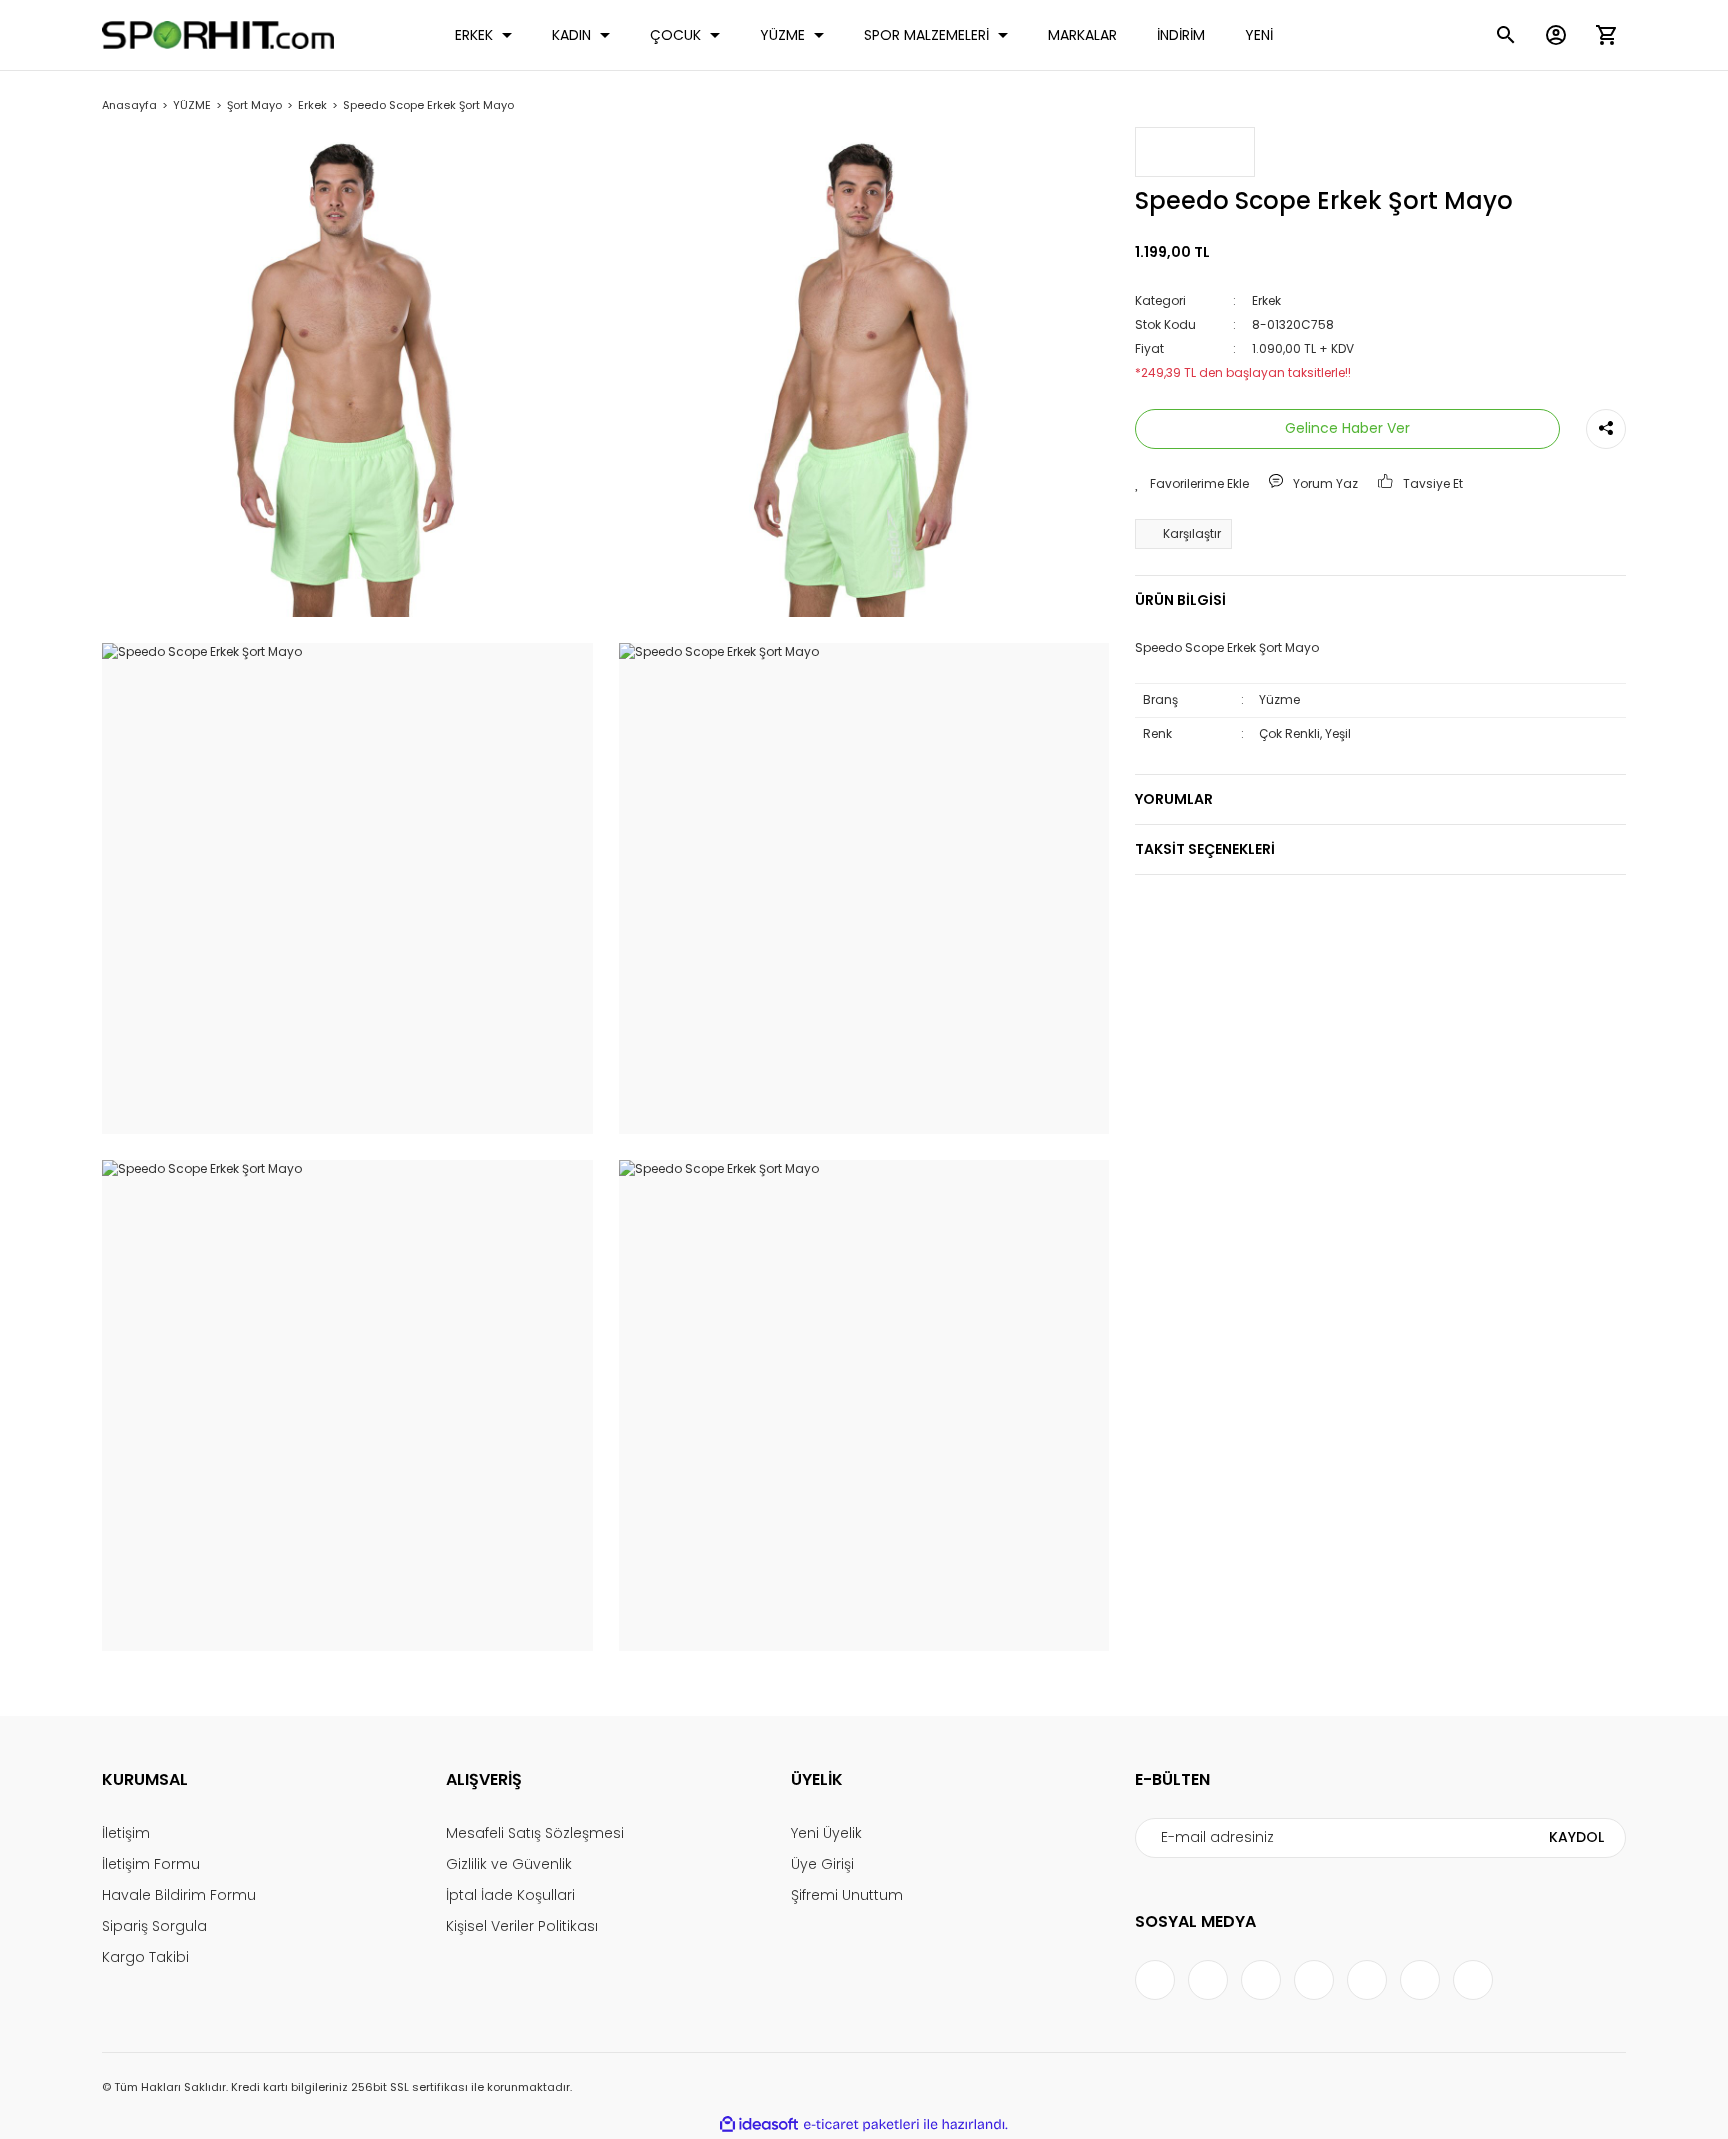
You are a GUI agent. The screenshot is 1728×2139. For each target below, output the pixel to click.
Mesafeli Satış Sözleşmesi (535, 1833)
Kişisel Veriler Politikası (522, 1926)
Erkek (1266, 299)
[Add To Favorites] (1192, 483)
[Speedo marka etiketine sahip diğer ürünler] (1195, 152)
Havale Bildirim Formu (179, 1895)
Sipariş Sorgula (154, 1926)
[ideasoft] (759, 2124)
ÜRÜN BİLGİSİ (1180, 600)
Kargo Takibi (145, 1957)
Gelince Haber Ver (1347, 428)
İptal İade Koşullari (510, 1895)
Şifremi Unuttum (847, 1895)
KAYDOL (1576, 1837)
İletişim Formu (151, 1864)
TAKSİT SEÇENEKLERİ (1205, 848)
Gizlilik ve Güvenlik (509, 1864)
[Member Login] (1556, 35)
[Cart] (1606, 35)
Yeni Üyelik (826, 1833)
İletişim (126, 1833)
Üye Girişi (822, 1864)
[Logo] (218, 35)
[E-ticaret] (861, 2124)
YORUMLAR (1174, 798)
